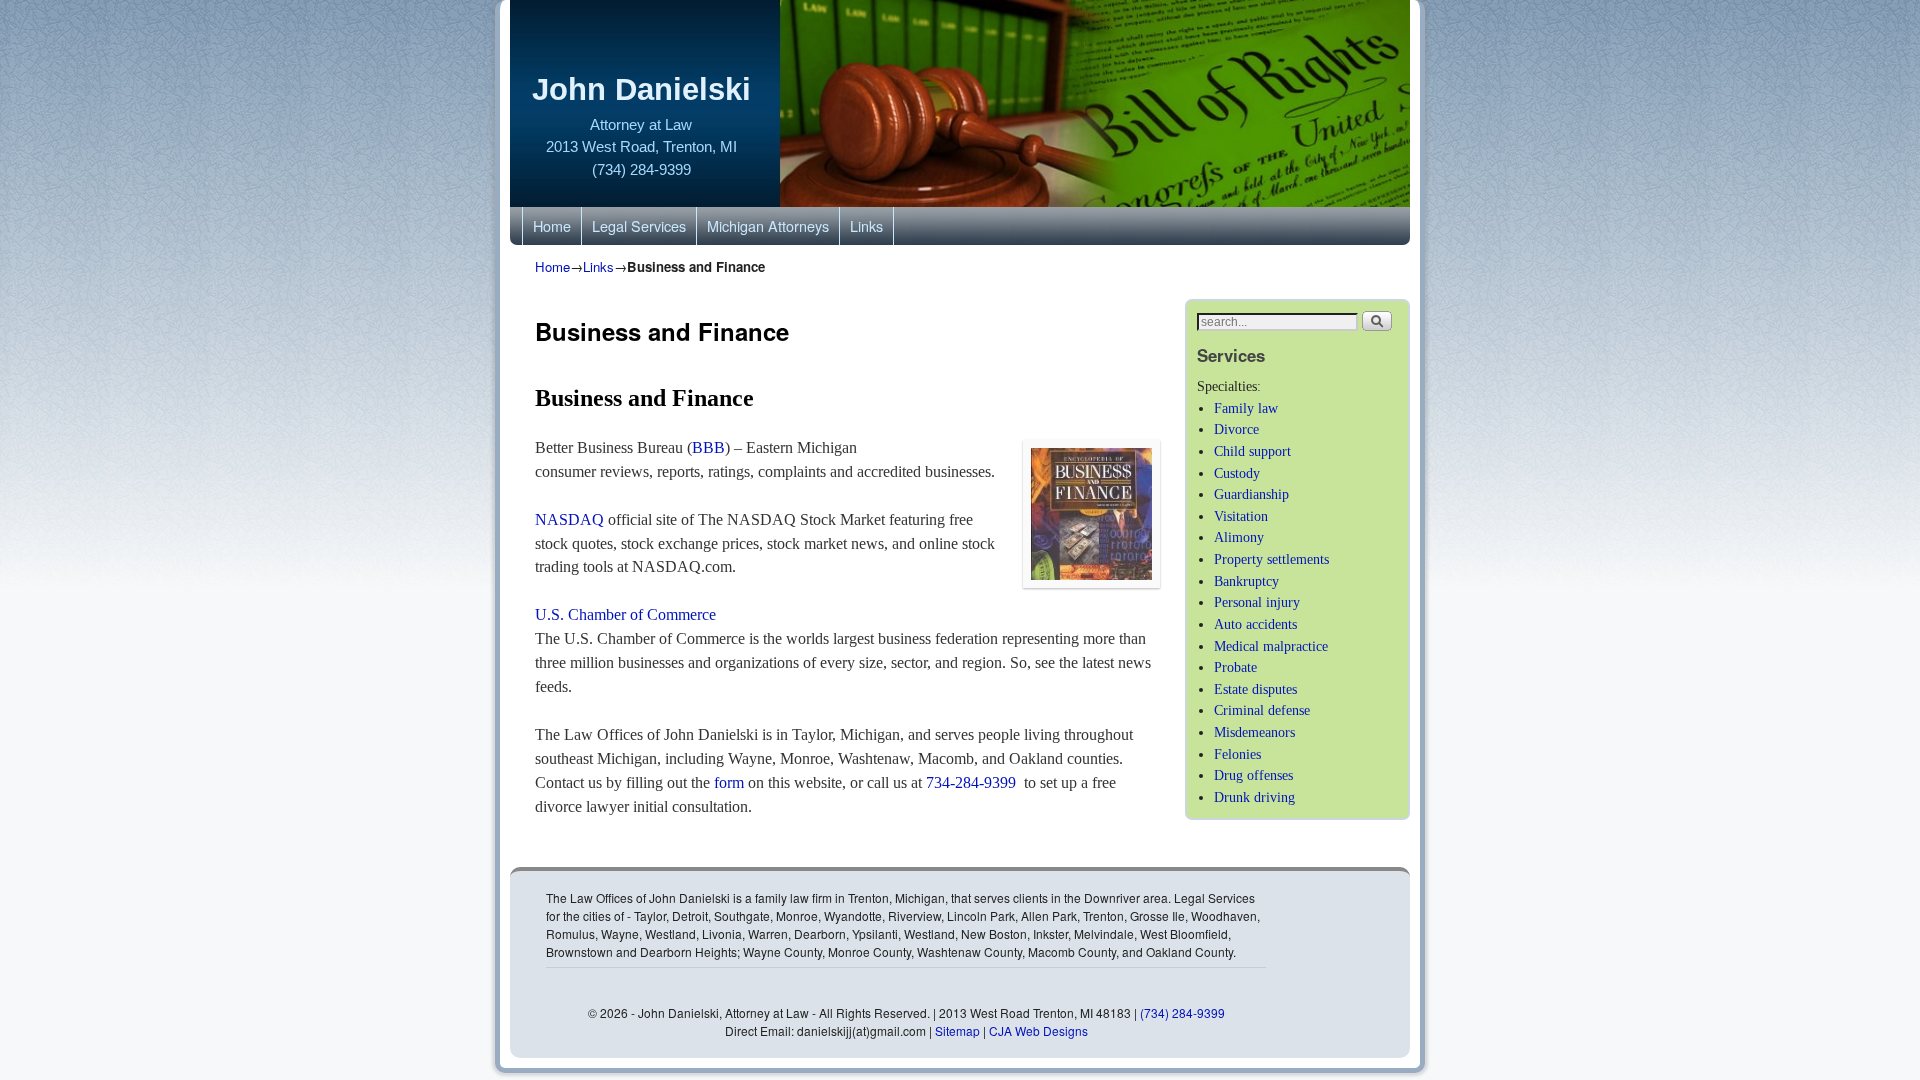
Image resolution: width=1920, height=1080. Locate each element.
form (729, 782)
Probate (1235, 667)
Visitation (1241, 516)
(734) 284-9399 (641, 169)
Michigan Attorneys (768, 225)
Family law (1246, 408)
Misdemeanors (1254, 732)
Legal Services (639, 225)
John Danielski (641, 89)
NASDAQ (571, 519)
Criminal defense (1262, 710)
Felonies (1237, 754)
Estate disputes (1255, 689)
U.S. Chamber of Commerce (625, 614)
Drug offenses (1253, 775)
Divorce (1236, 429)
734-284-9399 (971, 782)
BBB (708, 447)
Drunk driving (1254, 797)
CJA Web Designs (1038, 1030)
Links (866, 225)
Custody (1237, 473)
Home (552, 225)
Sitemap (959, 1030)
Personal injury (1257, 602)
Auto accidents (1255, 624)
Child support (1252, 451)
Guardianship (1251, 494)
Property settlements (1271, 559)
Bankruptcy (1246, 581)
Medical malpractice (1271, 646)
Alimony (1239, 537)
